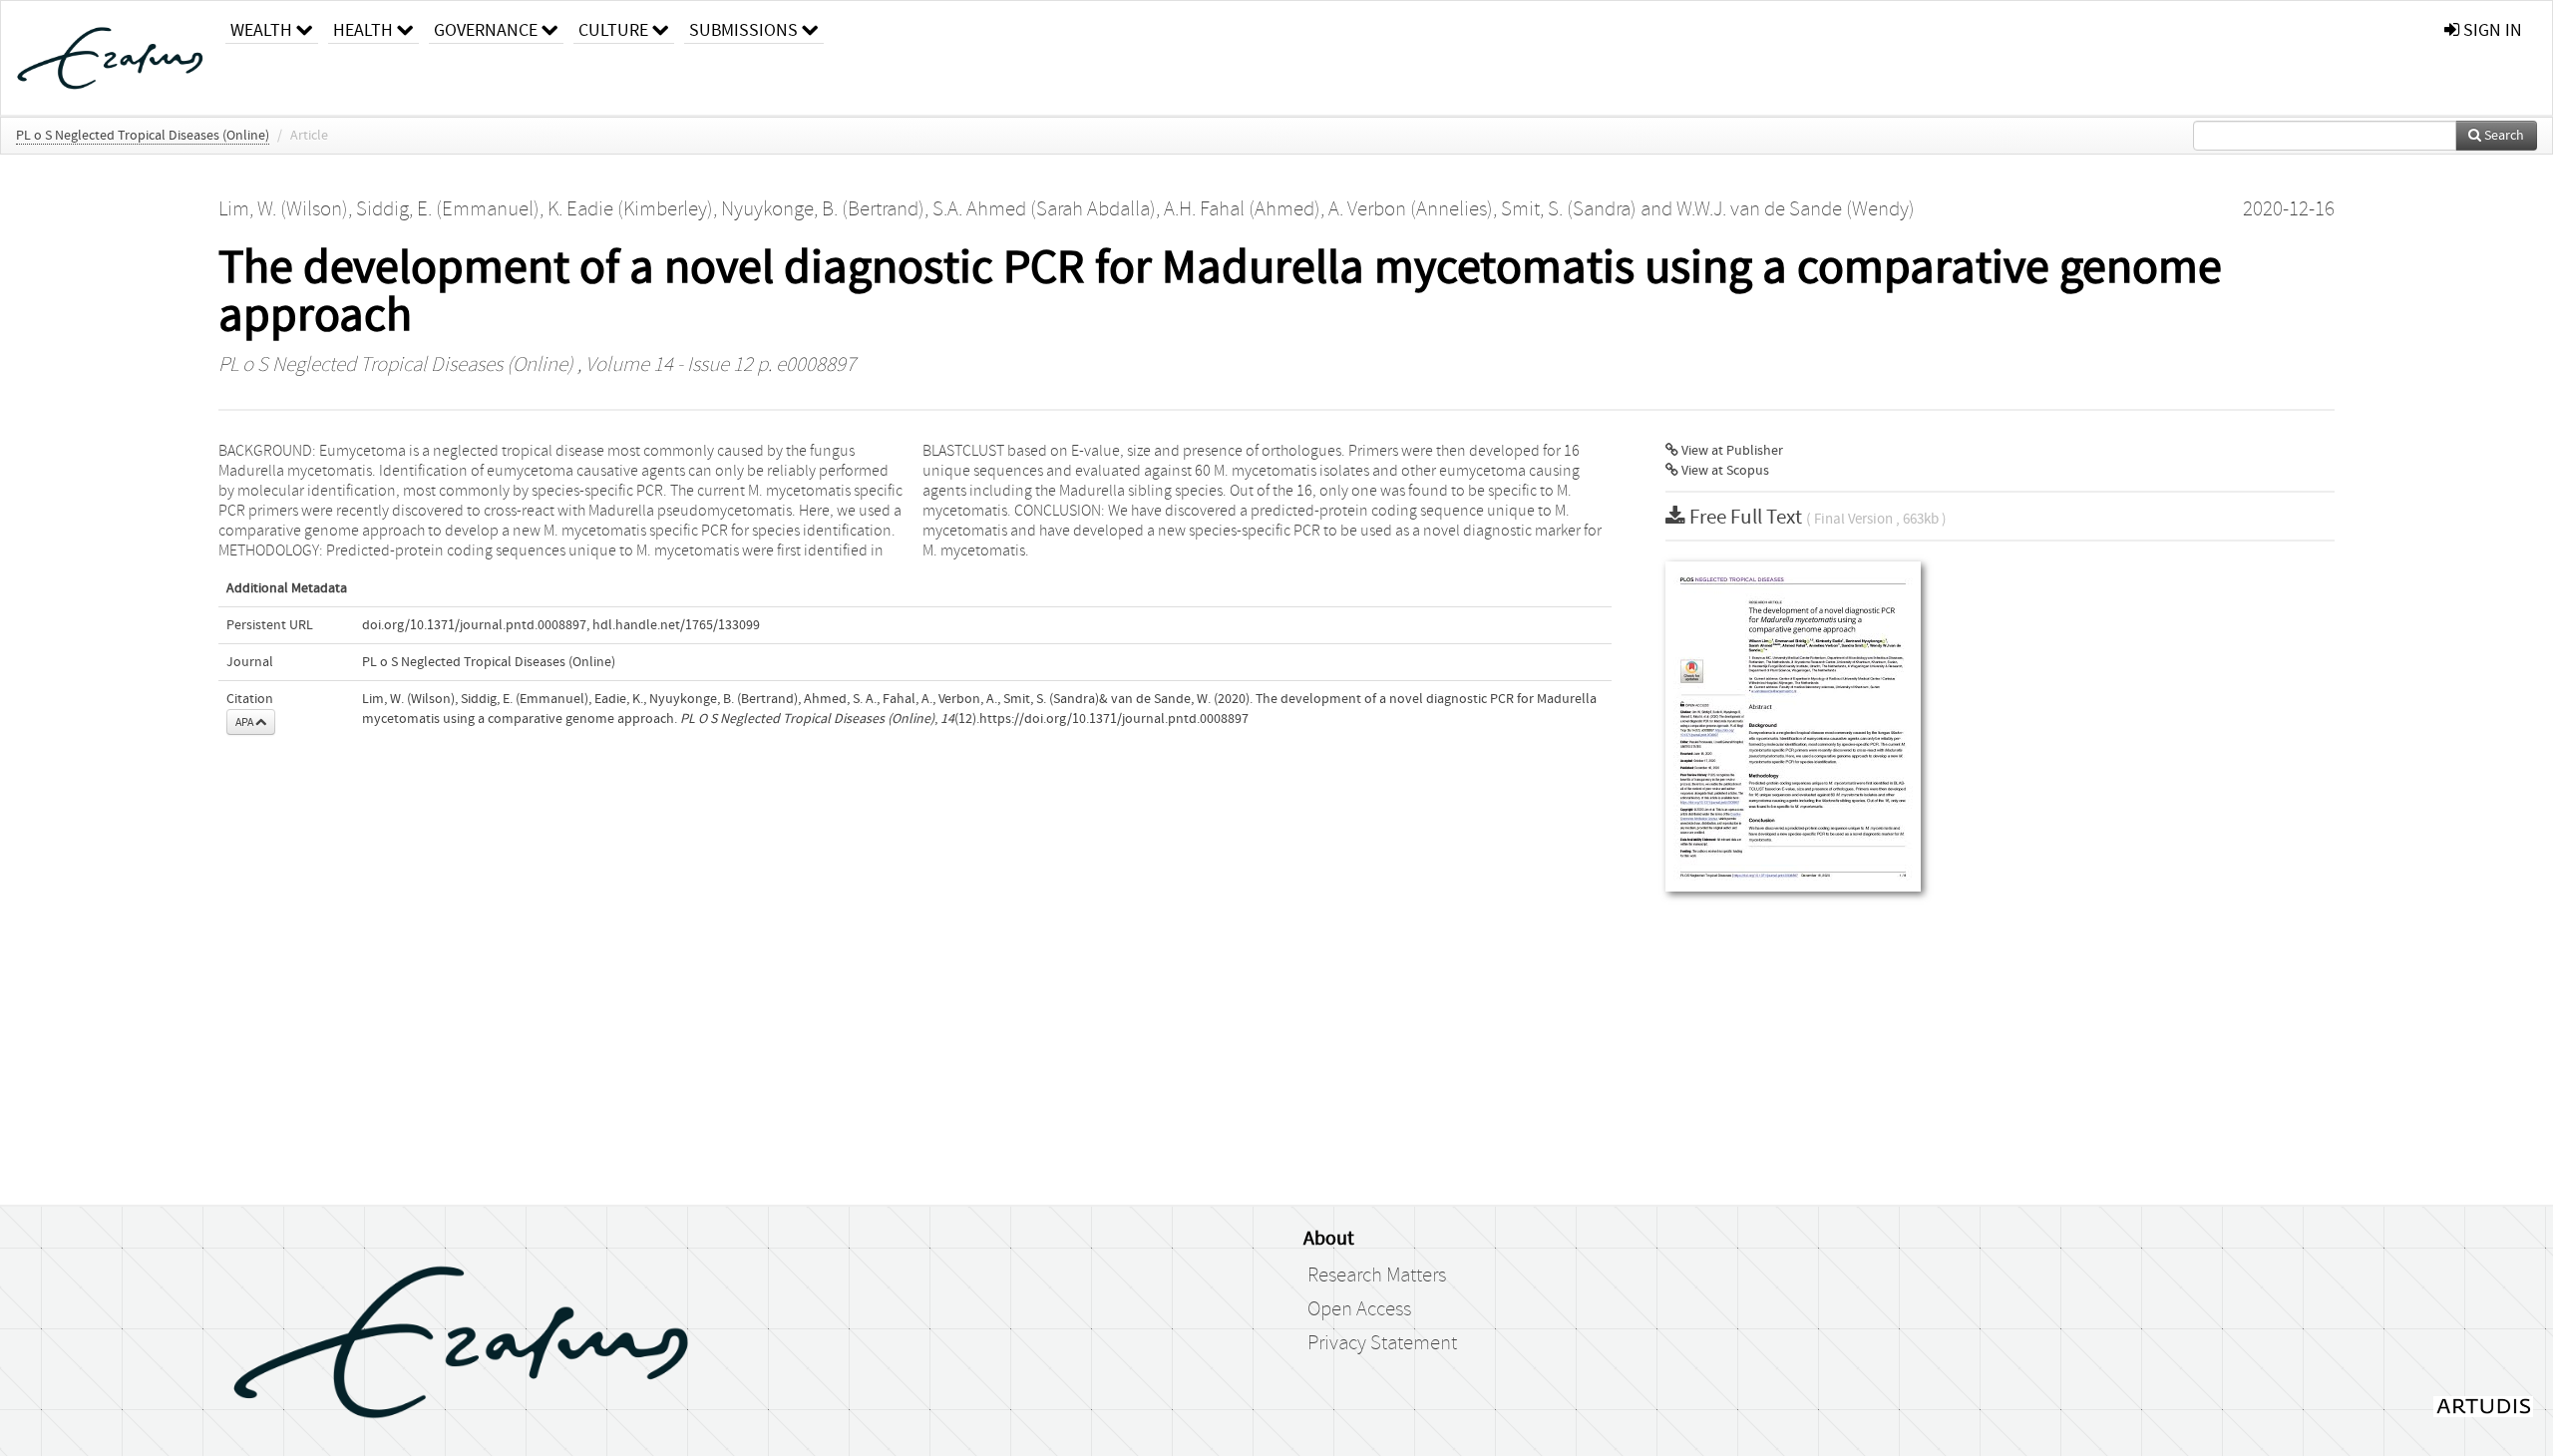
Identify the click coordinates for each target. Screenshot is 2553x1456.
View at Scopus (1724, 471)
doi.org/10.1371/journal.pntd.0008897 (474, 625)
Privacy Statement (1382, 1343)
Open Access (1359, 1309)
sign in (2491, 30)
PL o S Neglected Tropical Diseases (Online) (143, 136)
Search (2503, 136)
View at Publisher (1731, 451)
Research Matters (1377, 1275)
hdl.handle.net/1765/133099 (676, 625)
